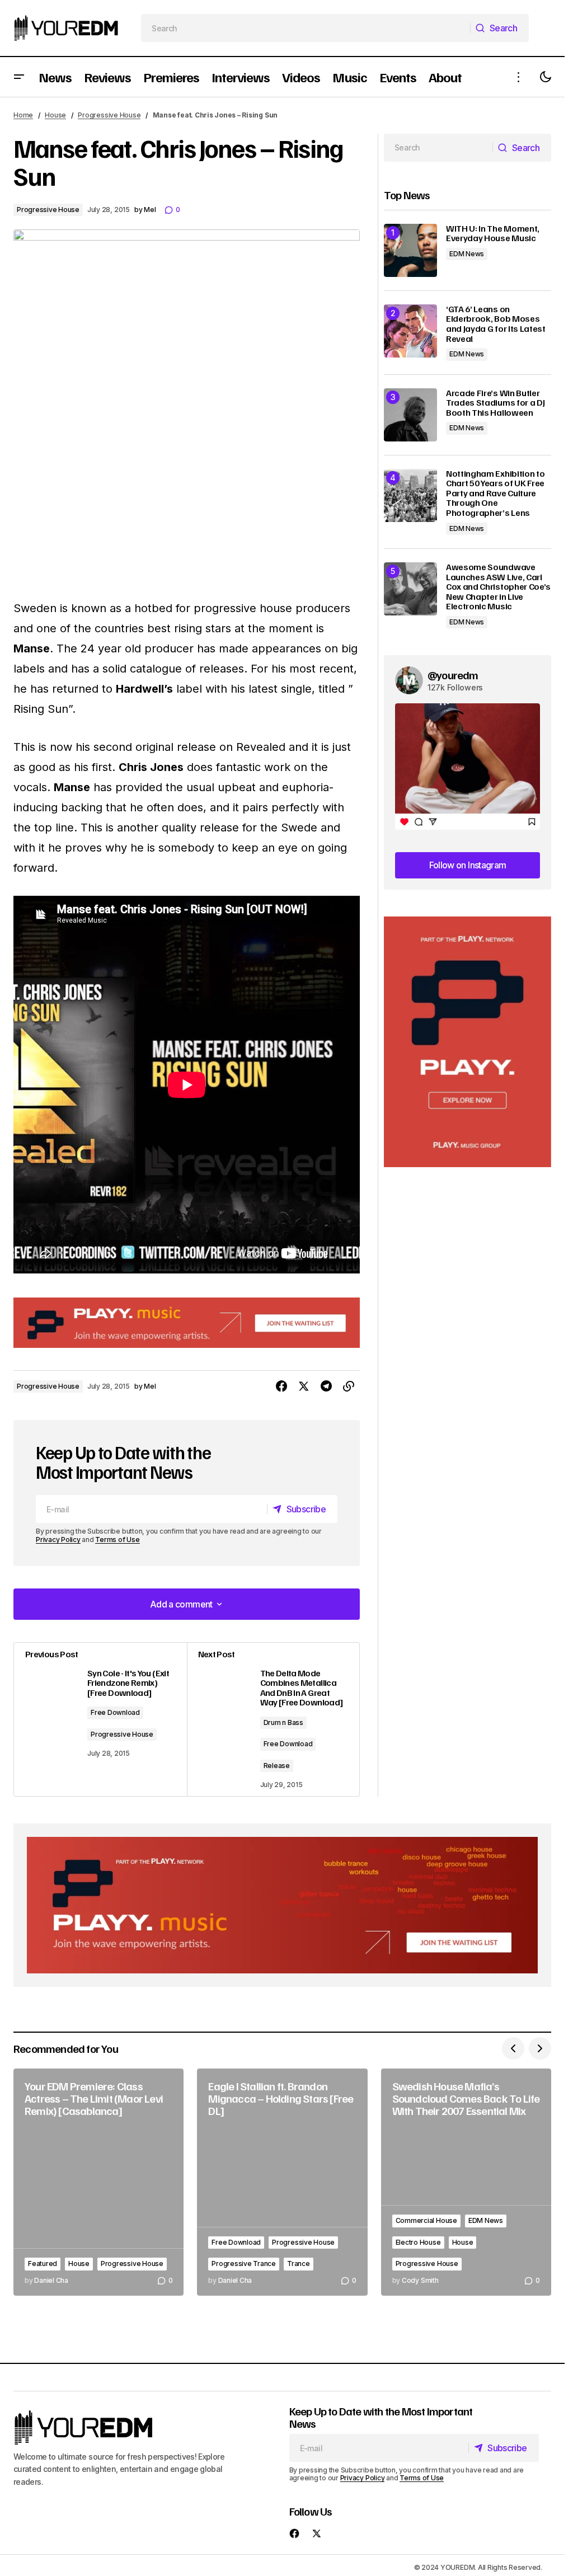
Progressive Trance (244, 2264)
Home (23, 115)
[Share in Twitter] (304, 1386)
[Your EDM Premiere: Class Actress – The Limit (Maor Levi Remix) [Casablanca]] (98, 2182)
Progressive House (109, 115)
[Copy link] (349, 1386)
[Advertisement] (468, 1042)
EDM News (467, 254)
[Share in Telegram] (326, 1386)
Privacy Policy (58, 1540)
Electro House (418, 2242)
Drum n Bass (283, 1722)
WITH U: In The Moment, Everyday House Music (493, 234)
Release (277, 1766)
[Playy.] (282, 1905)
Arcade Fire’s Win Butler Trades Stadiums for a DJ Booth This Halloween (495, 403)
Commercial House (426, 2220)
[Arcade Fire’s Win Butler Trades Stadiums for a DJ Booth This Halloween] (410, 415)
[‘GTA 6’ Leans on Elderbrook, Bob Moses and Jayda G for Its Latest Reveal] (410, 331)
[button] (19, 77)
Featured (43, 2264)
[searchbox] (306, 28)
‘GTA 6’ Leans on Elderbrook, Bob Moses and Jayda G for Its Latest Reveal (496, 324)
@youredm (453, 675)
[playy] (187, 1323)
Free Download (115, 1712)
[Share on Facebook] (281, 1386)
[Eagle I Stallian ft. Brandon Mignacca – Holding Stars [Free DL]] (282, 2182)
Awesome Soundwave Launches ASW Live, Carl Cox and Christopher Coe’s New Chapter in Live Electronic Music (498, 587)
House (55, 115)
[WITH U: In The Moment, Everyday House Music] (410, 250)
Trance (299, 2264)
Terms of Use (117, 1540)
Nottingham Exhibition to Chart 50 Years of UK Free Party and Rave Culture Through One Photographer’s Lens (495, 493)
